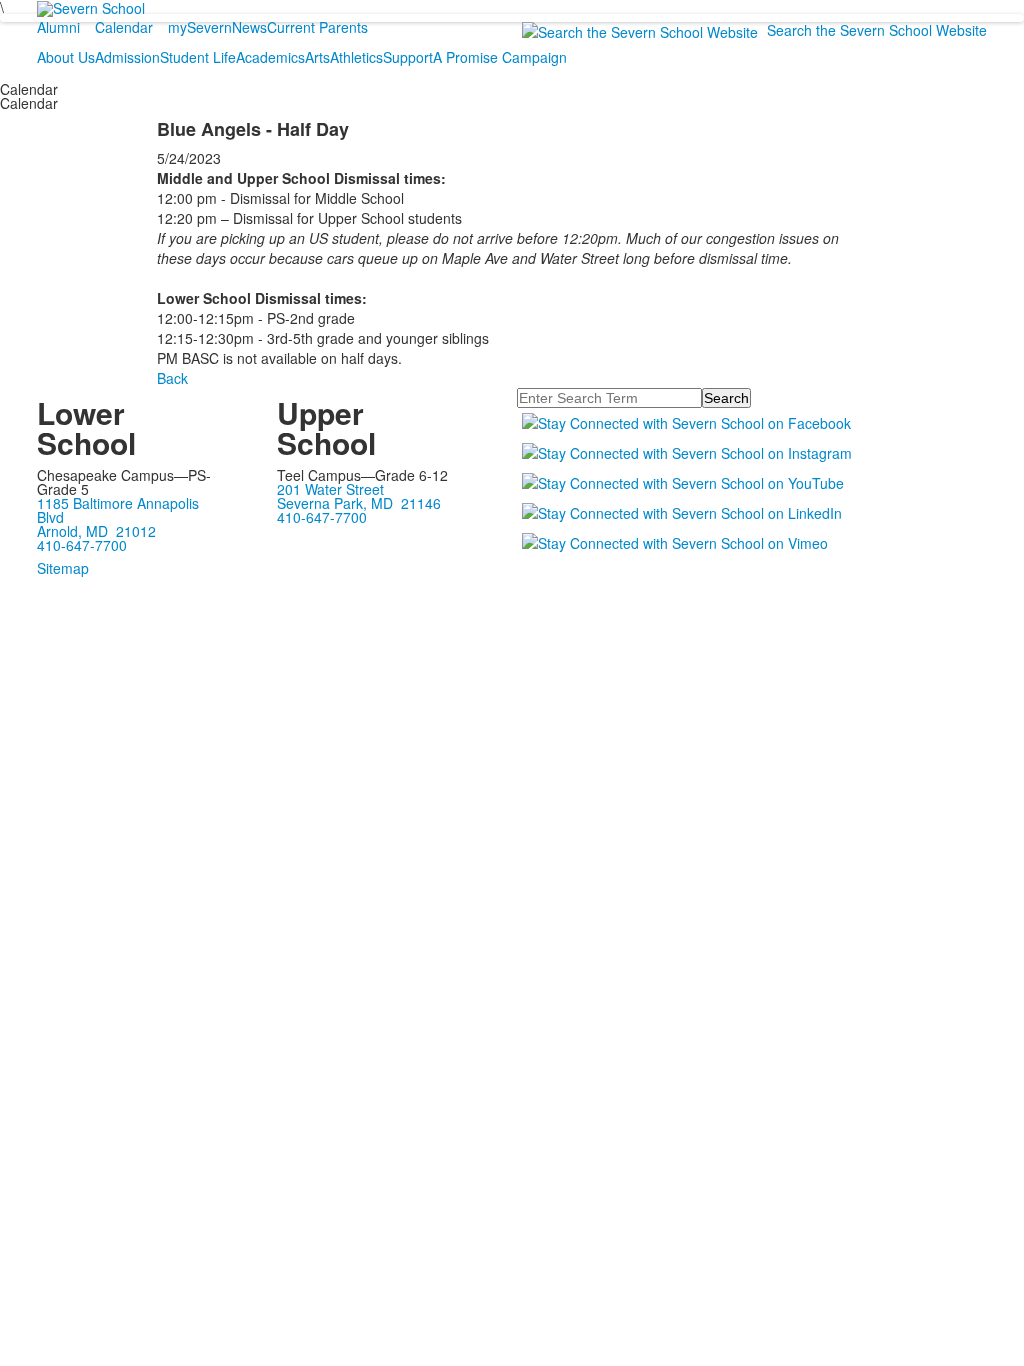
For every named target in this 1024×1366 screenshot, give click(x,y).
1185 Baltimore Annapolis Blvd (118, 510)
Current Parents (317, 27)
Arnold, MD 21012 (96, 531)
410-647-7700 (82, 545)
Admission (127, 57)
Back (172, 378)
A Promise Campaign (500, 57)
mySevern (200, 27)
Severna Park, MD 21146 (359, 503)
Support (408, 57)
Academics (270, 57)
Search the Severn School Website (877, 30)
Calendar (124, 27)
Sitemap (63, 568)
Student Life (198, 57)
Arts (317, 57)
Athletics (356, 57)
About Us (66, 57)
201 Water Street (330, 489)
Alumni (58, 27)
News (249, 27)
